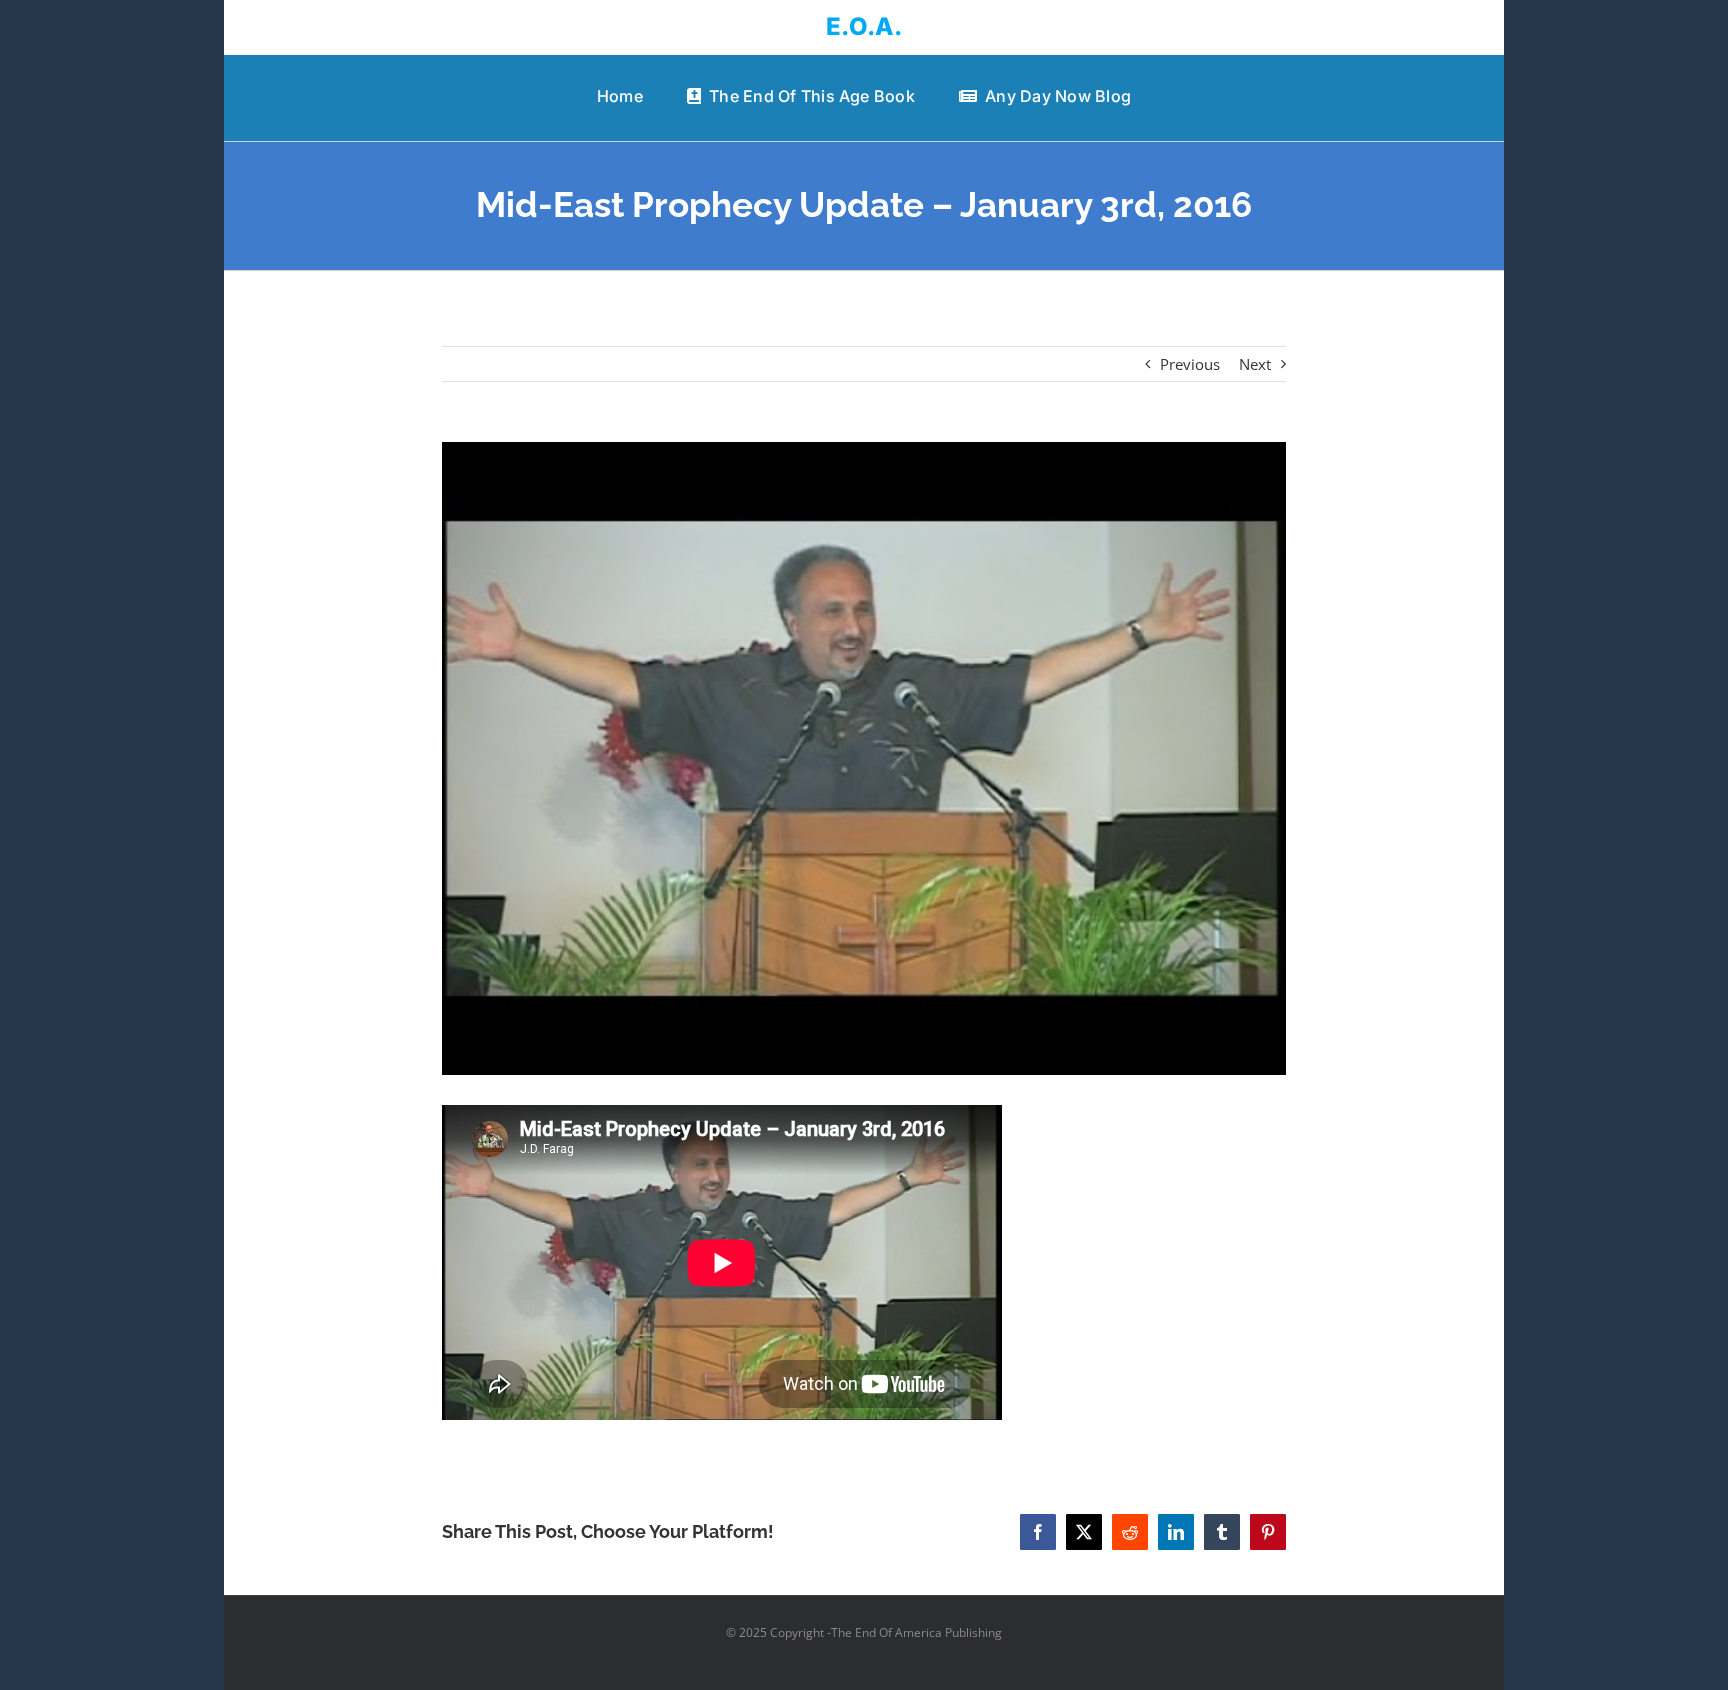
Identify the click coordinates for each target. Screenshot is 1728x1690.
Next (1255, 364)
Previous (1190, 364)
